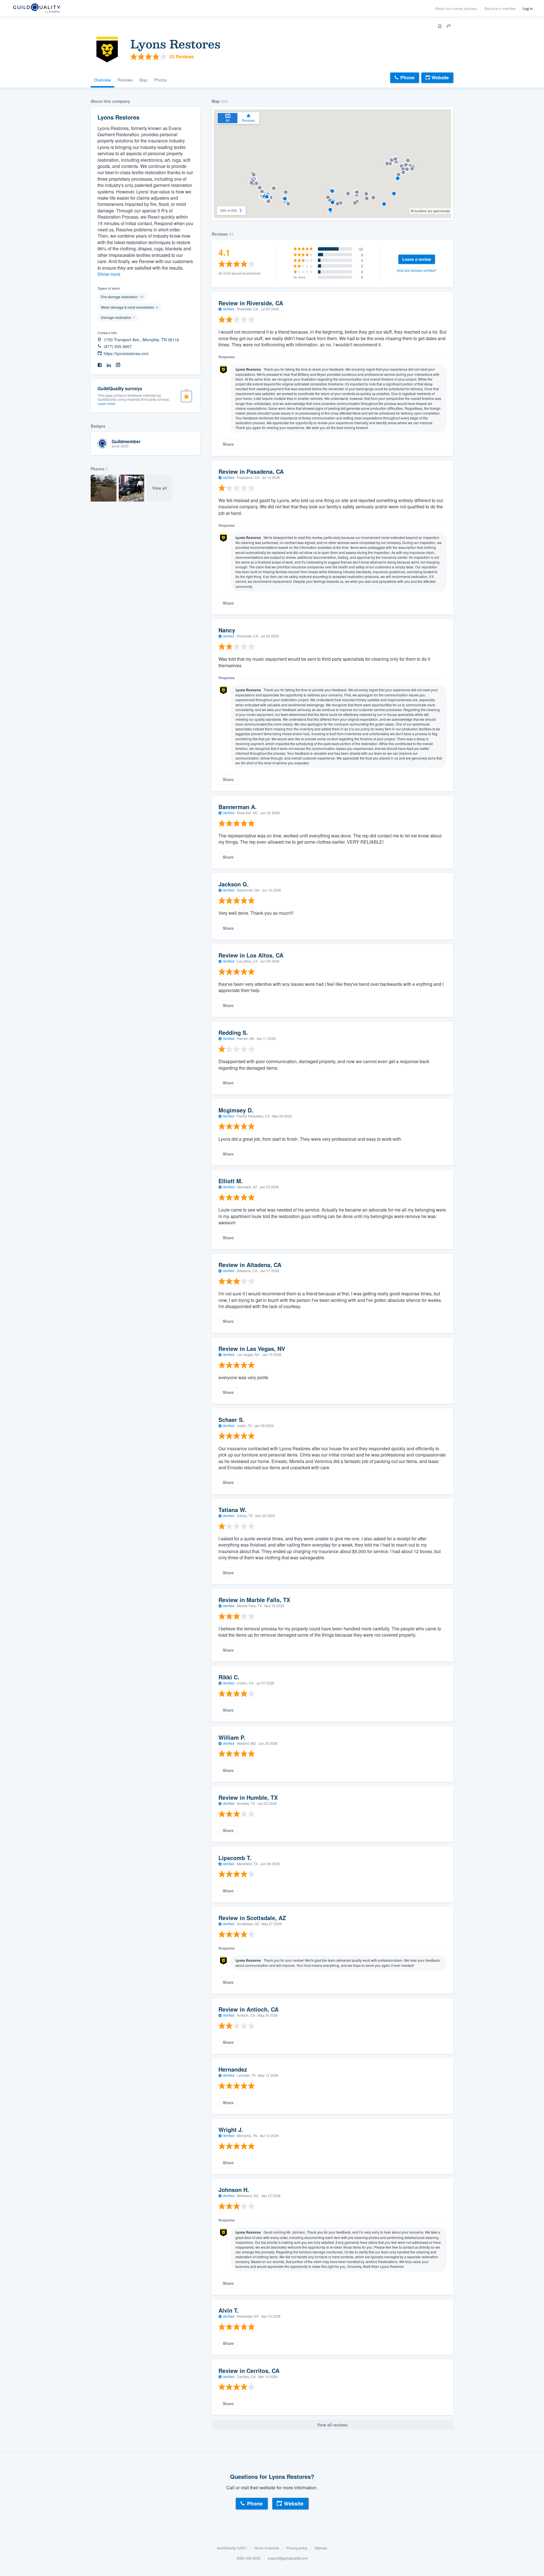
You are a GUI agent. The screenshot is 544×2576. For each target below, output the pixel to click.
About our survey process (456, 8)
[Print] (440, 26)
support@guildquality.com (288, 2558)
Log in (528, 8)
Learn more (106, 403)
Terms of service (267, 2548)
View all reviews (332, 2425)
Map (143, 80)
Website (440, 77)
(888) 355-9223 (249, 2558)
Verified (229, 309)
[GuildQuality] (36, 9)
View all (160, 488)
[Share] (449, 26)
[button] (332, 191)
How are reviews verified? (417, 270)
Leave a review (417, 259)
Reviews (125, 80)
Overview (102, 80)
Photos (160, 80)
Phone (407, 77)
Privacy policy (297, 2548)
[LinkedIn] (109, 365)
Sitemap (321, 2548)
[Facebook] (100, 365)
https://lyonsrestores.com (126, 354)
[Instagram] (118, 365)
